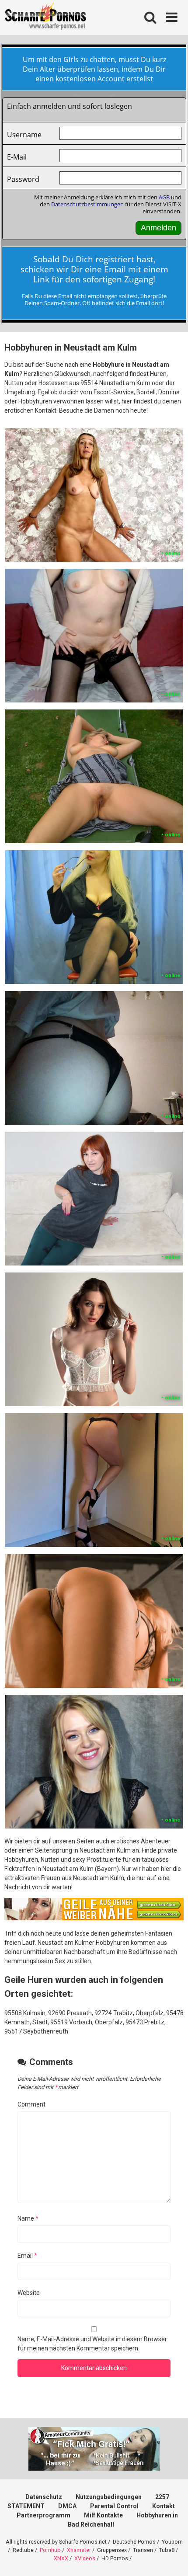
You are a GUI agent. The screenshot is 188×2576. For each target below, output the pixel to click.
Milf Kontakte (103, 2515)
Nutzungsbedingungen (109, 2497)
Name (28, 2218)
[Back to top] (172, 2558)
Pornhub (50, 2550)
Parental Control (114, 2506)
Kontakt (164, 2506)
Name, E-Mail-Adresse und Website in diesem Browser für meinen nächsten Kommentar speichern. (92, 2344)
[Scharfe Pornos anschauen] (45, 17)
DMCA (67, 2506)
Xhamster (79, 2550)
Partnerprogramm (44, 2515)
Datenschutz (44, 2497)
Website (29, 2293)
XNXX (61, 2558)
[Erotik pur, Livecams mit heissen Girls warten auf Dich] (94, 1918)
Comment (31, 2104)
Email (27, 2256)
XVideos (85, 2558)
